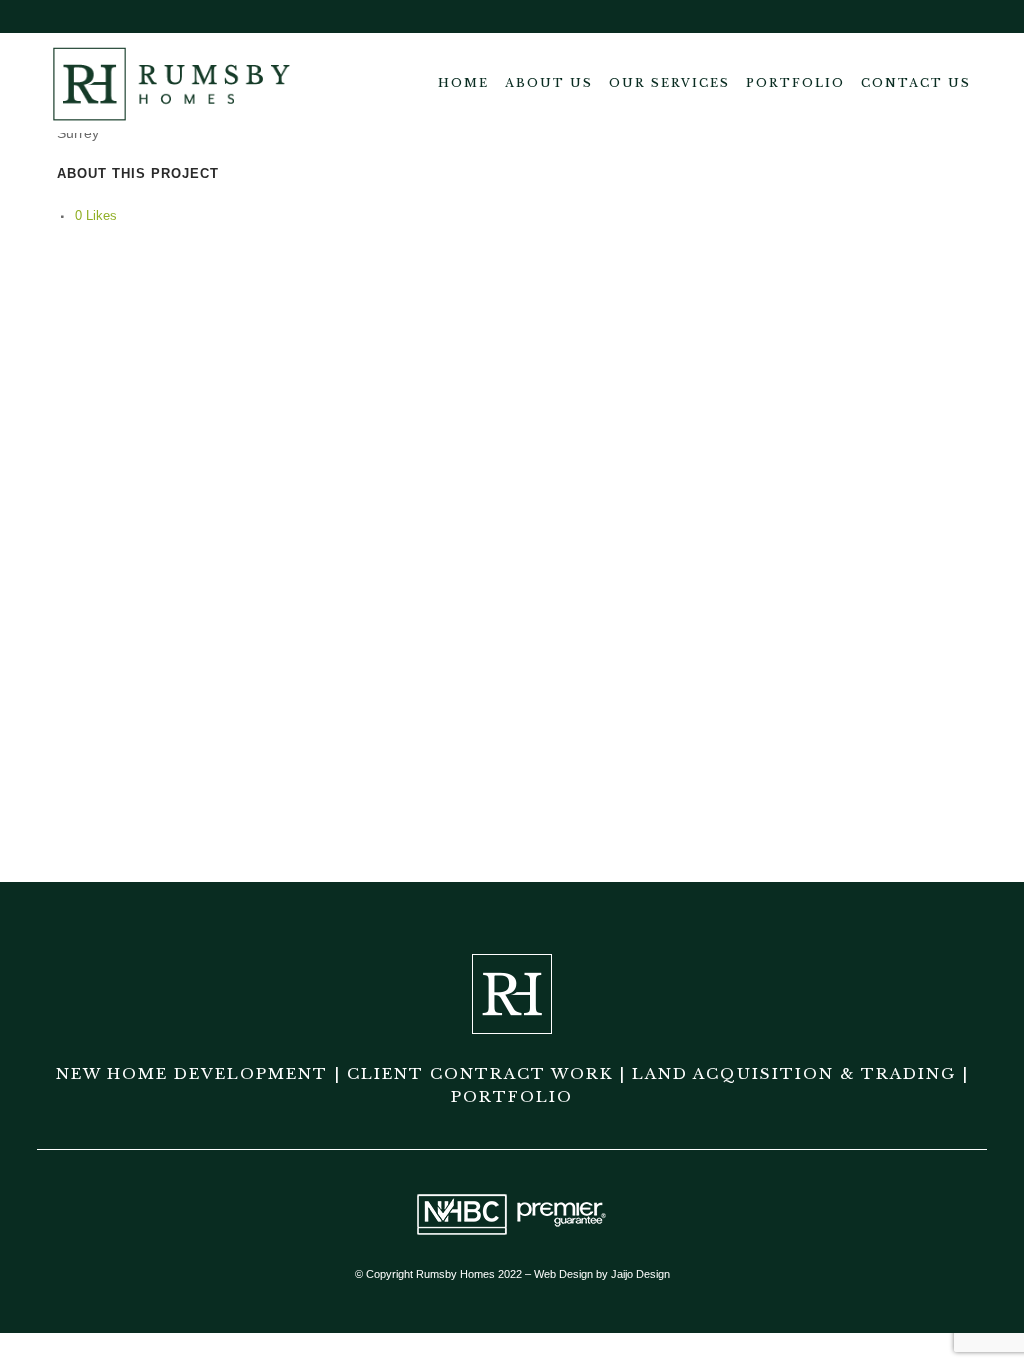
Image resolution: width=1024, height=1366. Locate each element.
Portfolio (512, 1096)
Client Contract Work (480, 1073)
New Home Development (192, 1073)
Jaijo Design (640, 1274)
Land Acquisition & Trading (794, 1073)
